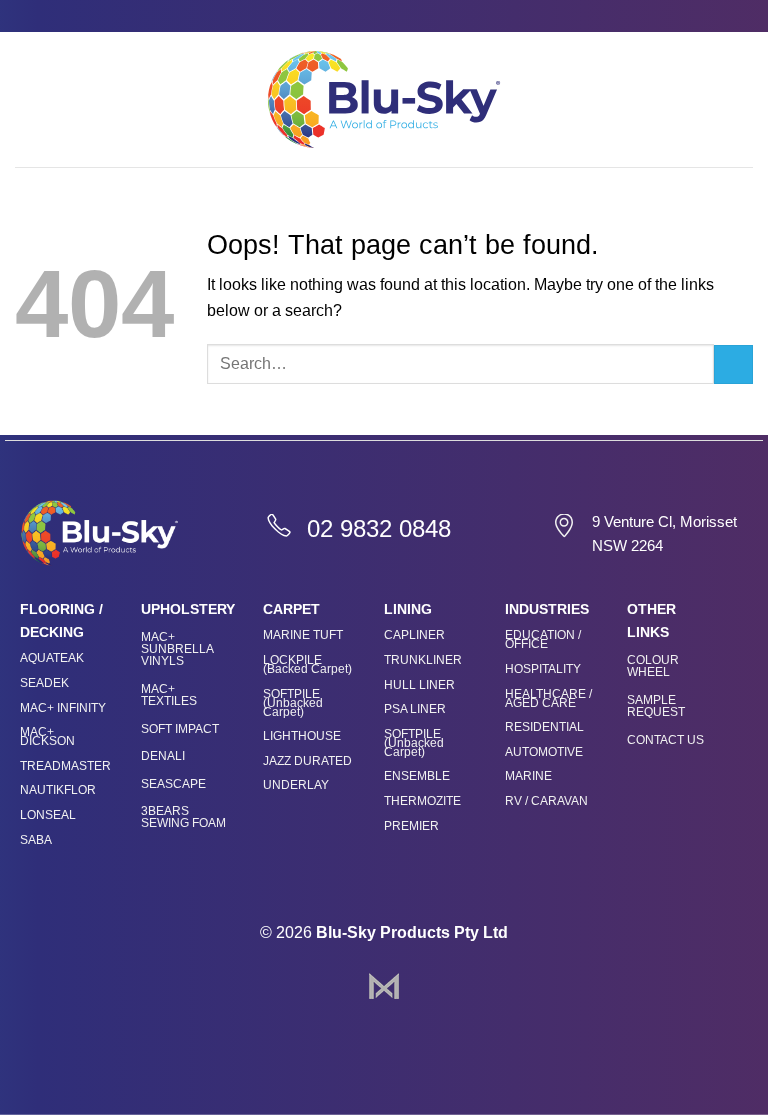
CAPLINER (414, 635)
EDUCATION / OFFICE (543, 639)
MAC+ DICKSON (47, 736)
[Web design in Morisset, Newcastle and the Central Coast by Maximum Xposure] (384, 984)
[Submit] (733, 364)
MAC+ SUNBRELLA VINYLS (177, 649)
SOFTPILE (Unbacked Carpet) (293, 703)
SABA (36, 840)
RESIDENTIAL (544, 727)
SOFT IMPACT (180, 729)
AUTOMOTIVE (544, 752)
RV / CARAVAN (546, 801)
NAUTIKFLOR (58, 790)
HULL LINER (419, 685)
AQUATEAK (52, 658)
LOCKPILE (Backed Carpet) (307, 664)
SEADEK (44, 683)
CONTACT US (665, 740)
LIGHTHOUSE (302, 736)
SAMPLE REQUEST (656, 706)
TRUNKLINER (423, 660)
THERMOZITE (422, 801)
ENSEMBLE (417, 776)
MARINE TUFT (303, 635)
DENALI (163, 756)
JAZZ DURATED (307, 761)
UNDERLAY (296, 785)
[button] (27, 99)
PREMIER (411, 826)
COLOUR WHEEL (653, 666)
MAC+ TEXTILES (169, 695)
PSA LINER (415, 709)
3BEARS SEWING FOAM (183, 817)
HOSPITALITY (543, 669)
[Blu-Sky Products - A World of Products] (384, 99)
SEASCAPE (173, 784)
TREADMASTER (65, 766)
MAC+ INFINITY (63, 708)
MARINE (528, 776)
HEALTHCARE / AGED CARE (548, 698)
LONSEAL (48, 815)
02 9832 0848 (379, 528)
